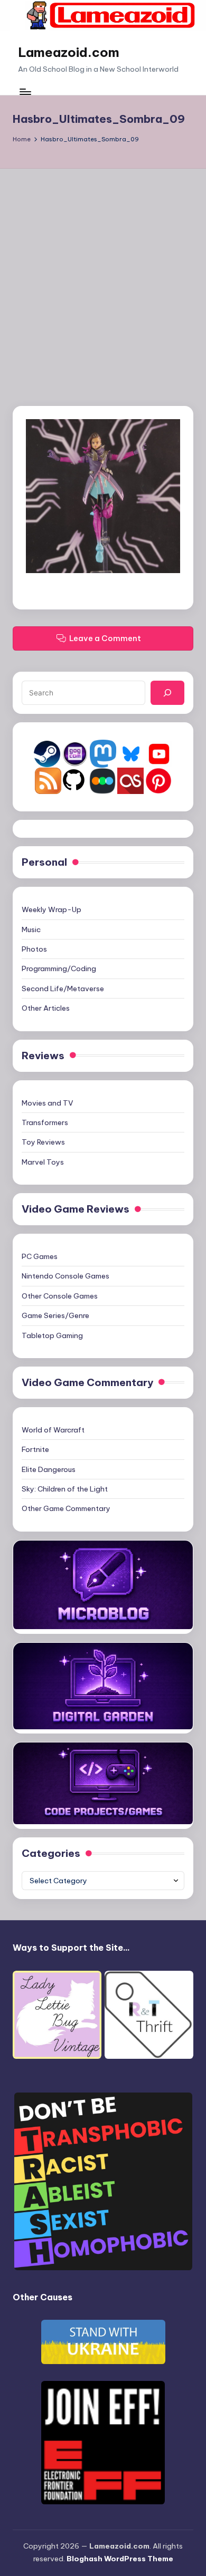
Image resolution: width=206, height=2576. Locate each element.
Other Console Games (60, 1296)
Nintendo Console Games (65, 1276)
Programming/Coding (59, 969)
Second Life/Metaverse (63, 989)
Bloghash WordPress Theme (120, 2559)
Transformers (45, 1122)
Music (31, 929)
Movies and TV (48, 1103)
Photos (34, 949)
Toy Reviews (43, 1142)
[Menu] (25, 91)
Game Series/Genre (55, 1315)
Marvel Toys (43, 1162)
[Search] (167, 693)
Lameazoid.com (69, 52)
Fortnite (35, 1449)
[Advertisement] (103, 277)
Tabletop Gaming (52, 1335)
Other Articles (46, 1008)
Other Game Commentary (66, 1508)
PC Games (40, 1256)
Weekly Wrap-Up (51, 909)
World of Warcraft (53, 1430)
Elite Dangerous (49, 1469)
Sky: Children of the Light (65, 1489)
